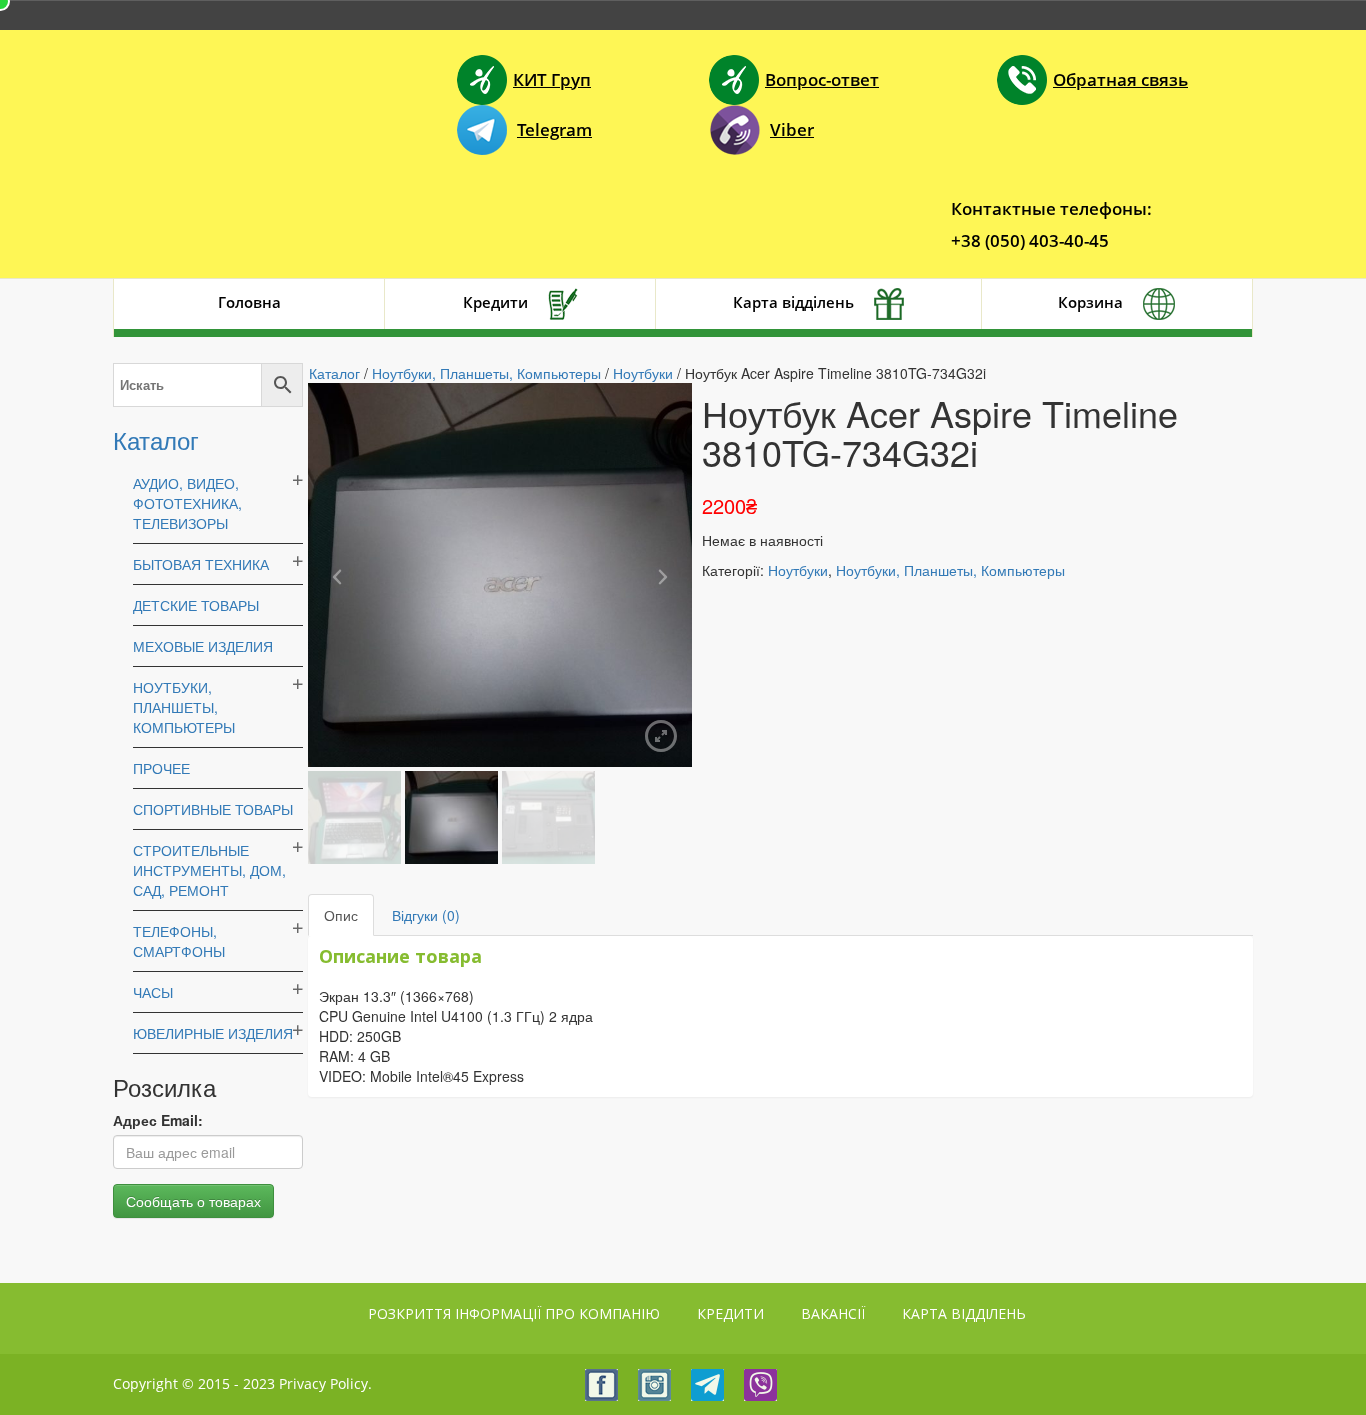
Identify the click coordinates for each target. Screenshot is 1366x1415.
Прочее (161, 768)
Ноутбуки (643, 373)
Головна (249, 302)
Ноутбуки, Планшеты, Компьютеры (184, 707)
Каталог (156, 439)
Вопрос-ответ (822, 79)
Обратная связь (1120, 79)
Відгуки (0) (426, 915)
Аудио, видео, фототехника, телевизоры (187, 503)
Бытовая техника (201, 564)
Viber (792, 129)
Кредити (495, 302)
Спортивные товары (213, 809)
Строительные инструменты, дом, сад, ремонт (209, 870)
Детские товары (196, 605)
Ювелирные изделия (213, 1033)
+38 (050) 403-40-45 (1030, 240)
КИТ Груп (552, 79)
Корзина (1090, 302)
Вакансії (833, 1313)
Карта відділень (793, 302)
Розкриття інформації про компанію (514, 1313)
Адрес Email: (158, 1120)
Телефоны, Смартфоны (179, 941)
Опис (341, 915)
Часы (153, 992)
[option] (500, 575)
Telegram (554, 129)
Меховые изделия (203, 646)
